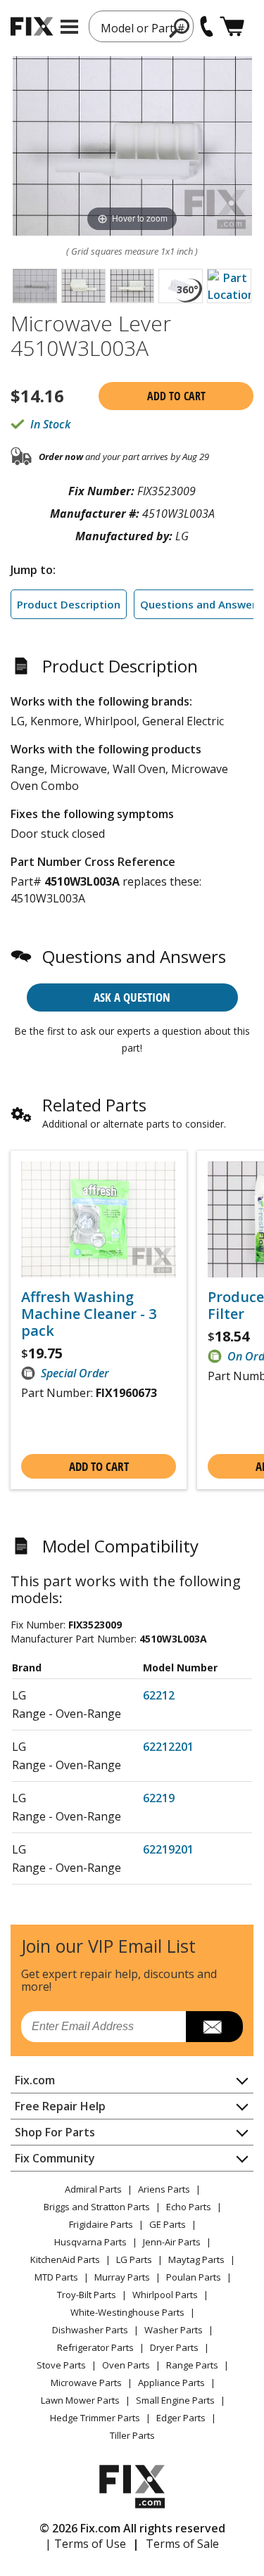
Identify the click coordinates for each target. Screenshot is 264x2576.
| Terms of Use (86, 2544)
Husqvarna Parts (90, 2242)
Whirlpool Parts (165, 2295)
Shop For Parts (55, 2132)
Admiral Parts (93, 2189)
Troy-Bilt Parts (87, 2295)
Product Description (69, 604)
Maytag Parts (196, 2259)
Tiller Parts (132, 2435)
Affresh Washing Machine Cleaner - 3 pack (89, 1314)
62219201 (168, 1849)
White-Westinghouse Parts (127, 2312)
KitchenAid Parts (65, 2259)
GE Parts (168, 2224)
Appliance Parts (171, 2383)
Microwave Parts (86, 2383)
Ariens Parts (164, 2189)
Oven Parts (126, 2365)
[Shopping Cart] (232, 26)
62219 (159, 1798)
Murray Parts (122, 2277)
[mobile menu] (69, 27)
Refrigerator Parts (95, 2347)
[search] (180, 27)
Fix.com (35, 2080)
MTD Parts (56, 2277)
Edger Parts (181, 2418)
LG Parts (134, 2259)
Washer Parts (174, 2330)
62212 (159, 1695)
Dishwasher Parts (90, 2330)
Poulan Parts (194, 2277)
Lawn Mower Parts (80, 2400)
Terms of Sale (182, 2544)
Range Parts (192, 2365)
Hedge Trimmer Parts (95, 2418)
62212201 (168, 1747)
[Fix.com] (32, 26)
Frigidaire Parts (101, 2224)
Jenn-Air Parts (172, 2242)
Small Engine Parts (175, 2400)
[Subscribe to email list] (214, 2027)
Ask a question (132, 997)
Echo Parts (189, 2207)
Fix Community (55, 2158)
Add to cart (176, 396)
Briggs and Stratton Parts (97, 2207)
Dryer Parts (174, 2347)
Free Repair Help (60, 2106)
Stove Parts (61, 2365)
